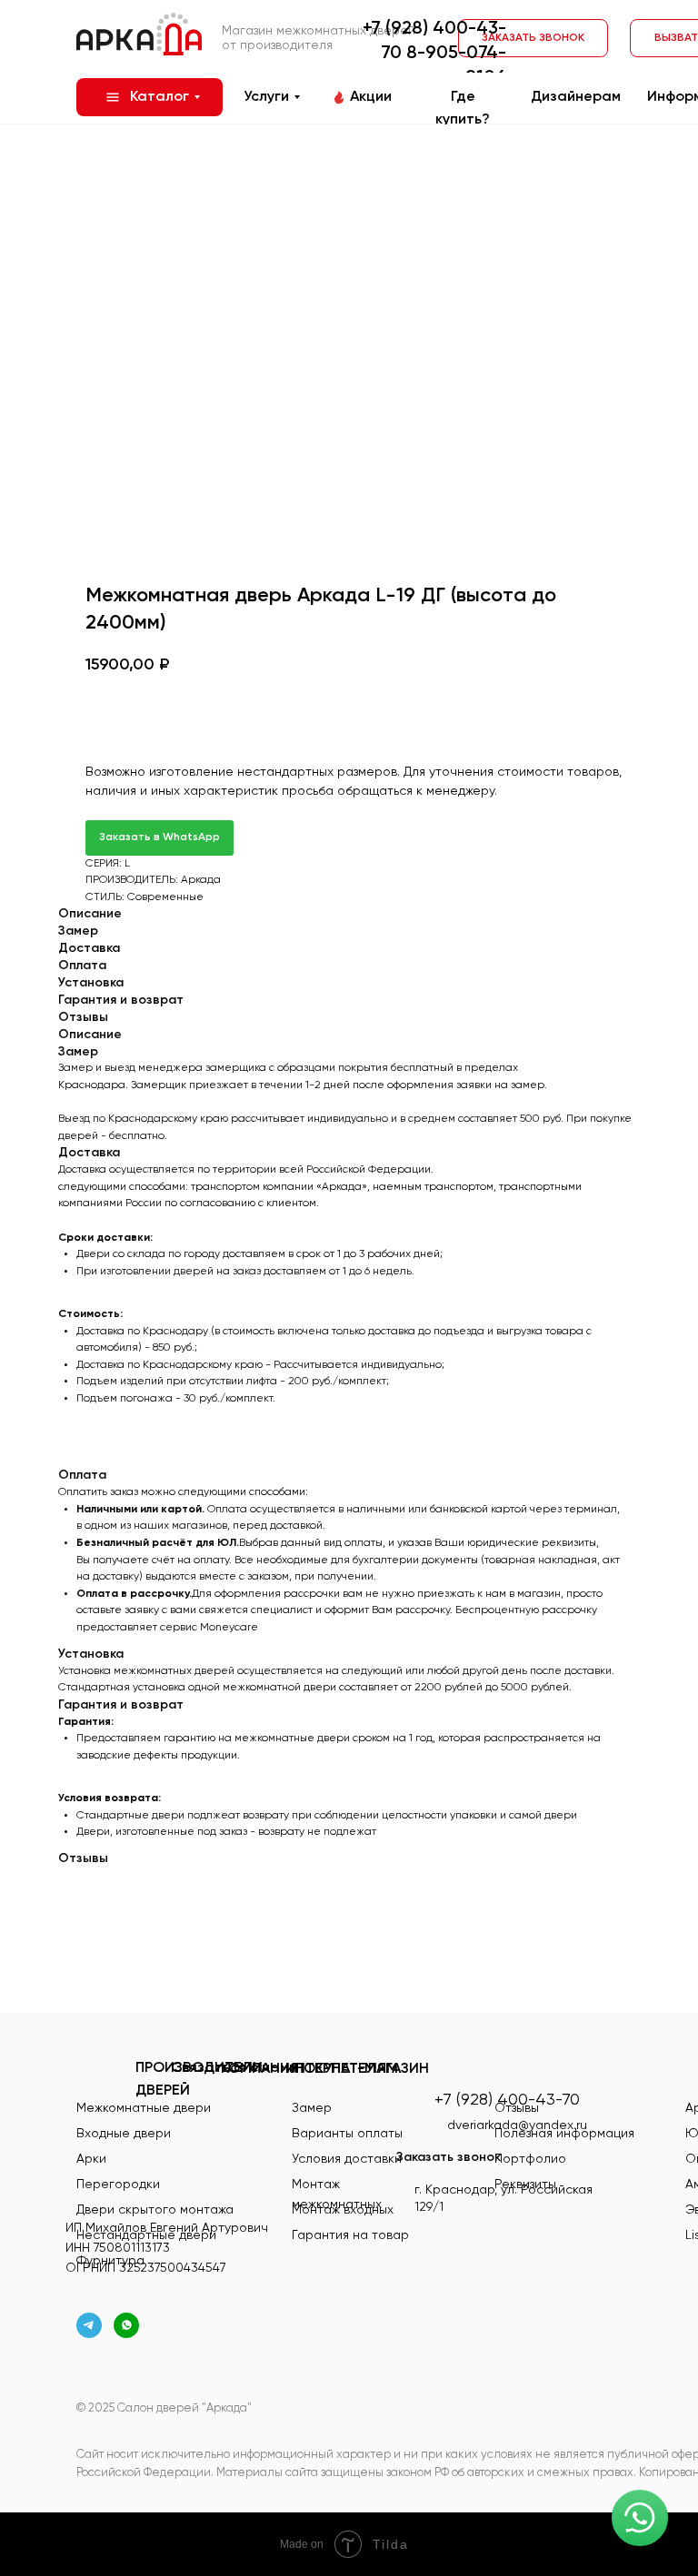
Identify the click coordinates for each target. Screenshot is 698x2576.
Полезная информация (564, 2134)
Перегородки (118, 2185)
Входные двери (124, 2134)
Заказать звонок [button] (449, 2157)
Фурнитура (110, 2261)
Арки (91, 2159)
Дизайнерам (576, 97)
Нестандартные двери (146, 2235)
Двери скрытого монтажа (155, 2210)
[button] (533, 38)
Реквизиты (525, 2185)
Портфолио (530, 2159)
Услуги (266, 97)
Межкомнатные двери (144, 2108)
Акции (371, 97)
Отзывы (517, 2108)
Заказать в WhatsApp (160, 837)
